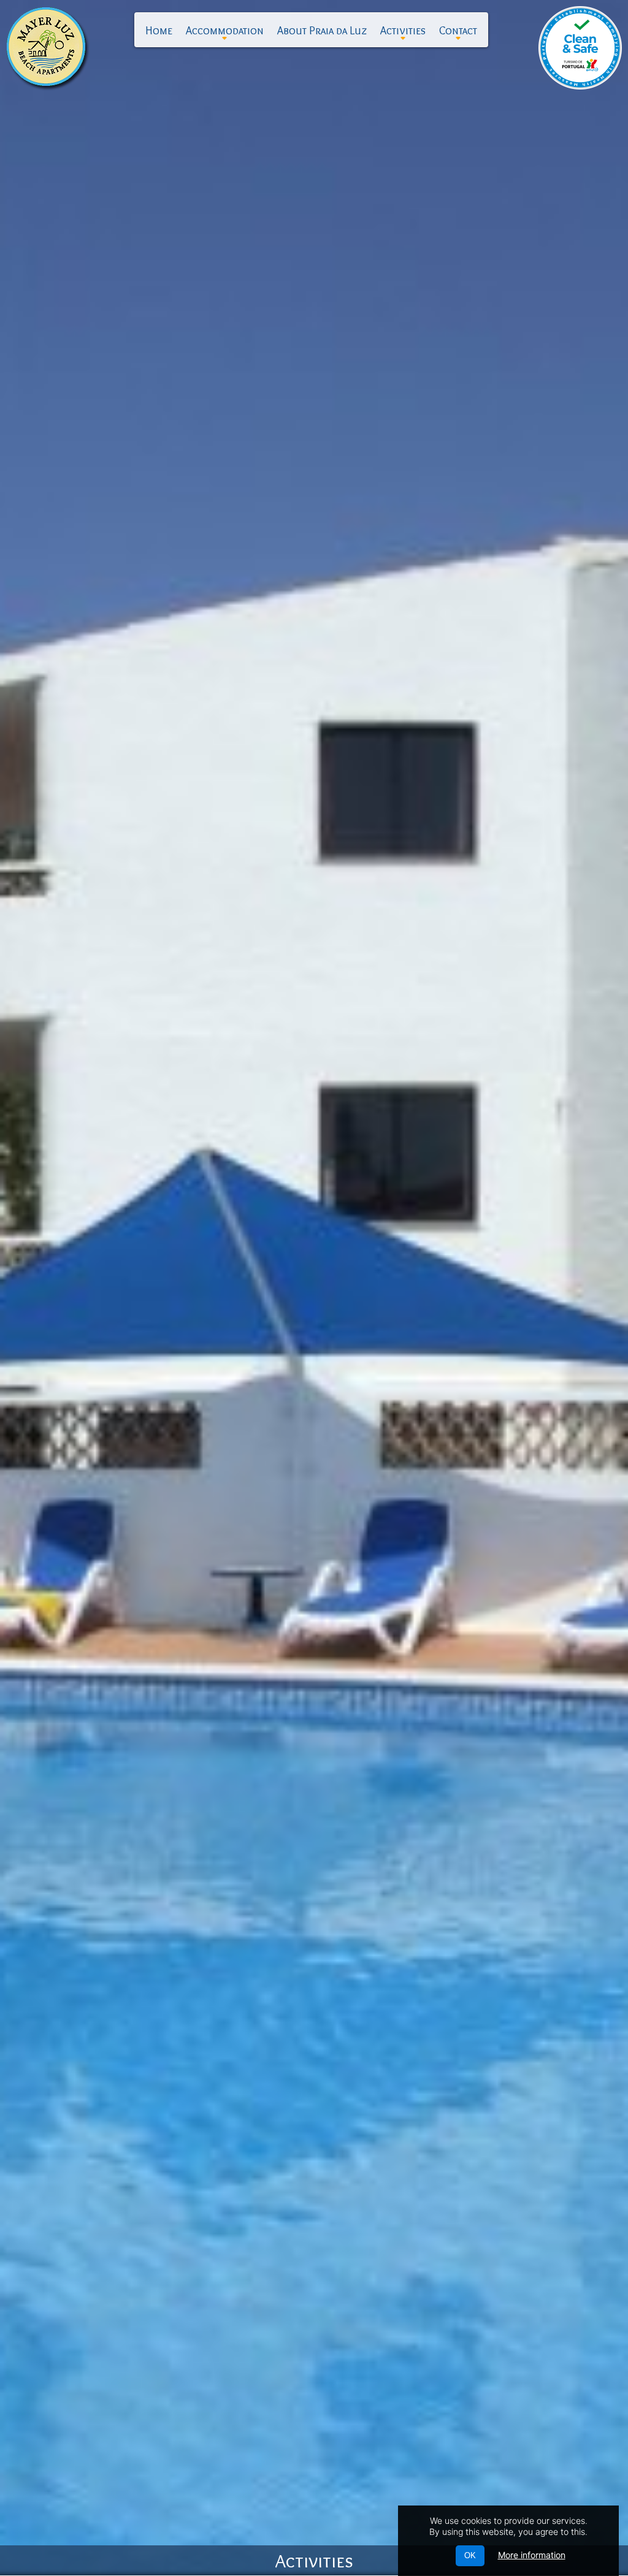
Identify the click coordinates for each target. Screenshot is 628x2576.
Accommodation (225, 33)
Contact (458, 33)
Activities (403, 33)
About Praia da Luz (322, 31)
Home (159, 31)
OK (470, 2555)
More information (532, 2555)
